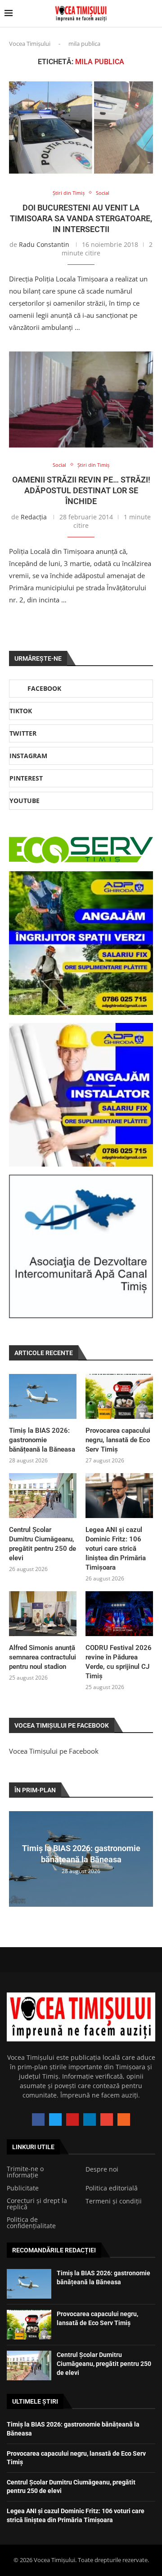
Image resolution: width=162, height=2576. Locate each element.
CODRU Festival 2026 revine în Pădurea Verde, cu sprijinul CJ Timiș (119, 1662)
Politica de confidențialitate (31, 2223)
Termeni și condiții (114, 2201)
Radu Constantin (44, 244)
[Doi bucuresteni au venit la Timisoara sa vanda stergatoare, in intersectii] (81, 127)
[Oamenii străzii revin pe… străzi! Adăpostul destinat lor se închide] (81, 399)
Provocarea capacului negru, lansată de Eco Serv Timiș (118, 1440)
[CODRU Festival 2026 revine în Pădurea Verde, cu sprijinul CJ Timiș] (119, 1614)
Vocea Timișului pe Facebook (54, 1751)
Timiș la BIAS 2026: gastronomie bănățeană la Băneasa (42, 1440)
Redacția (34, 517)
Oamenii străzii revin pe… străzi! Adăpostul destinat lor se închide (81, 491)
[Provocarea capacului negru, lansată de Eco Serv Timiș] (119, 1396)
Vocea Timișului (30, 44)
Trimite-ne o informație (25, 2172)
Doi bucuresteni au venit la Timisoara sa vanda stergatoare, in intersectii (81, 219)
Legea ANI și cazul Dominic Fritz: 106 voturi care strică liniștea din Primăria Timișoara (116, 1549)
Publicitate (23, 2188)
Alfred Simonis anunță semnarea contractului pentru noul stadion (43, 1657)
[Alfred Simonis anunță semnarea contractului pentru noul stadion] (43, 1614)
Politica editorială (112, 2188)
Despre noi (102, 2169)
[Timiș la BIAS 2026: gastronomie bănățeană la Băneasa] (43, 1396)
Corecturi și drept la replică (37, 2204)
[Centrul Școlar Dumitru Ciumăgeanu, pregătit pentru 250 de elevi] (43, 1496)
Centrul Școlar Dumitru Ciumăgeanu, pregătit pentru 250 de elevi (43, 1544)
